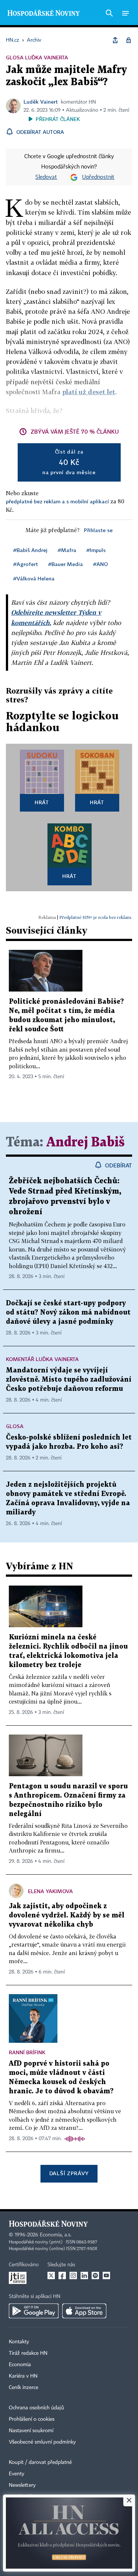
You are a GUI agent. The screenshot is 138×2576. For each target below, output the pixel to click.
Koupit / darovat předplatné (40, 2462)
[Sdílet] (115, 40)
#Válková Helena (34, 578)
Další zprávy (69, 2173)
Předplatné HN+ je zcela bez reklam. (96, 917)
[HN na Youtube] (106, 2275)
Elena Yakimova (50, 1891)
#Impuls (96, 550)
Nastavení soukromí (31, 2431)
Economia (20, 2365)
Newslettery (22, 2485)
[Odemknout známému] (128, 40)
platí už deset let (89, 392)
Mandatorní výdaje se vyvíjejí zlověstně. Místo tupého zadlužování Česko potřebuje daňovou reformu (69, 1380)
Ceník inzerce (24, 2388)
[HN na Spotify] (95, 2275)
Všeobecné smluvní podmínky (42, 2442)
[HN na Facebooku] (62, 2275)
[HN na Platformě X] (51, 2275)
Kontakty (19, 2342)
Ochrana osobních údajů (36, 2408)
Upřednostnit (98, 177)
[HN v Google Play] (34, 2311)
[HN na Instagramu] (73, 2275)
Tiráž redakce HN (28, 2353)
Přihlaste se (98, 530)
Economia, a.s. (56, 2235)
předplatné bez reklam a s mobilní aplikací (57, 501)
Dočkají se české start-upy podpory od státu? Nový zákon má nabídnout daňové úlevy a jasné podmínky (68, 1313)
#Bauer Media (66, 564)
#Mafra (67, 550)
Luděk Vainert (41, 102)
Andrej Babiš (86, 1143)
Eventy (17, 2474)
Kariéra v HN (23, 2376)
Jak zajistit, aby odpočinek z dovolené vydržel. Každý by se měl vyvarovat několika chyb (67, 1915)
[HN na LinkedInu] (84, 2275)
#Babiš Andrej (30, 550)
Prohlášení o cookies (32, 2419)
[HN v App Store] (84, 2311)
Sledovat (46, 177)
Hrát (42, 802)
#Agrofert (26, 564)
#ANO (100, 564)
